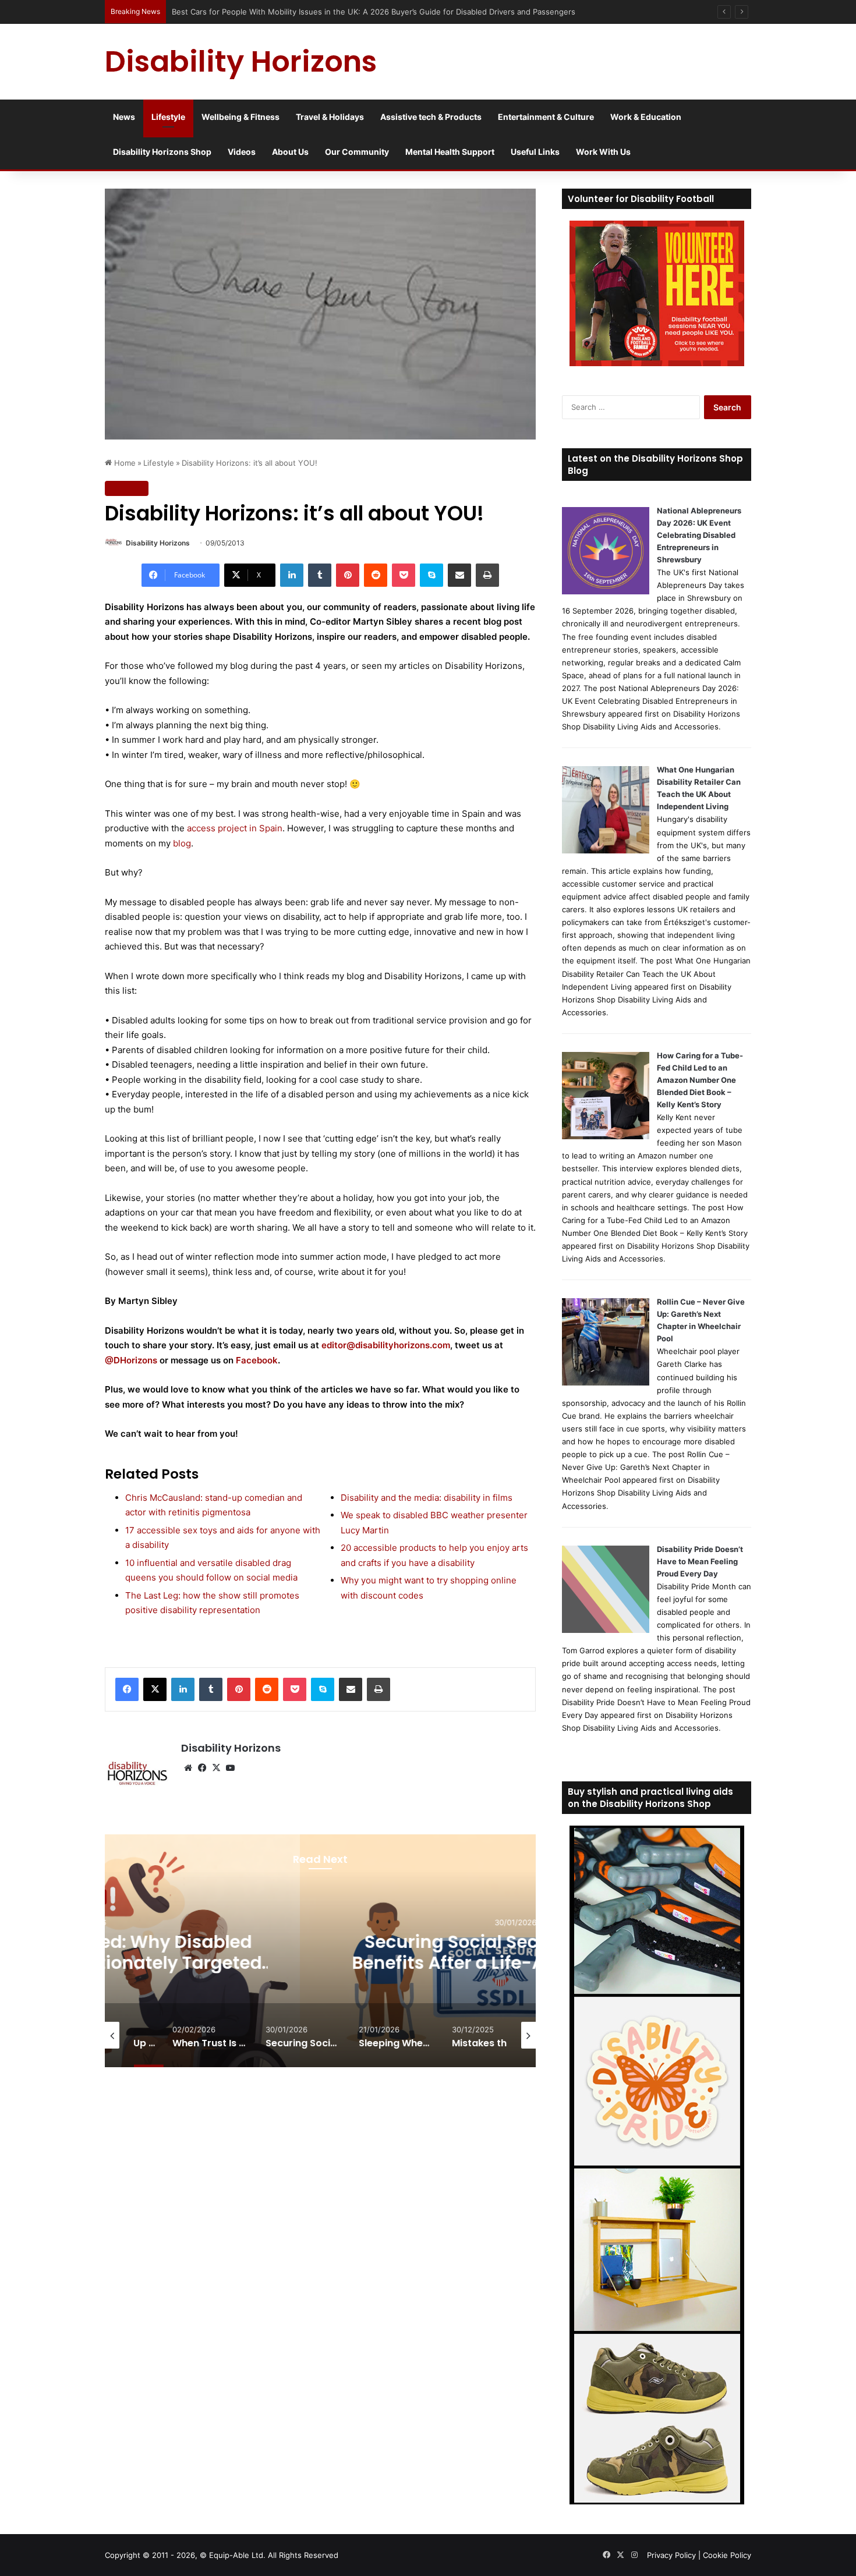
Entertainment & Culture (546, 117)
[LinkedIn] (292, 575)
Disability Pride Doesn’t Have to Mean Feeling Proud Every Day (700, 1561)
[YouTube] (230, 1768)
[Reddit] (376, 575)
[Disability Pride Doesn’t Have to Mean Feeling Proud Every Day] (606, 1630)
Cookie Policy (727, 2555)
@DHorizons (131, 1360)
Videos (242, 152)
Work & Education (646, 117)
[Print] (487, 575)
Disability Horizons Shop (162, 152)
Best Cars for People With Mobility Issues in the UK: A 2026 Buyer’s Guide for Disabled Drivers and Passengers (374, 12)
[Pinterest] (348, 575)
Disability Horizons (158, 543)
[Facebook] (127, 1689)
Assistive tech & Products (431, 117)
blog (182, 843)
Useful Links (535, 152)
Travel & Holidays (330, 117)
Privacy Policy (671, 2555)
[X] (155, 1689)
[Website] (188, 1768)
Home (124, 463)
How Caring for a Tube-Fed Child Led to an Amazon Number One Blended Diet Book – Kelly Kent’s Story (700, 1080)
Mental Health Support (450, 152)
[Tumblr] (320, 575)
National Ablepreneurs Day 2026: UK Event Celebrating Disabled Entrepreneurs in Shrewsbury (699, 535)
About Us (290, 152)
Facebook (257, 1360)
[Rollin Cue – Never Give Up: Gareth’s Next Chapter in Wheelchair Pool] (606, 1383)
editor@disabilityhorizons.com (386, 1345)
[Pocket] (404, 575)
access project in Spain (235, 828)
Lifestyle (168, 117)
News (124, 117)
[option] (379, 1951)
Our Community (357, 152)
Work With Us (603, 152)
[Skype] (431, 575)
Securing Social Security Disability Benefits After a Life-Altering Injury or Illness (379, 1963)
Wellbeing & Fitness (240, 117)
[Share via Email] (459, 575)
